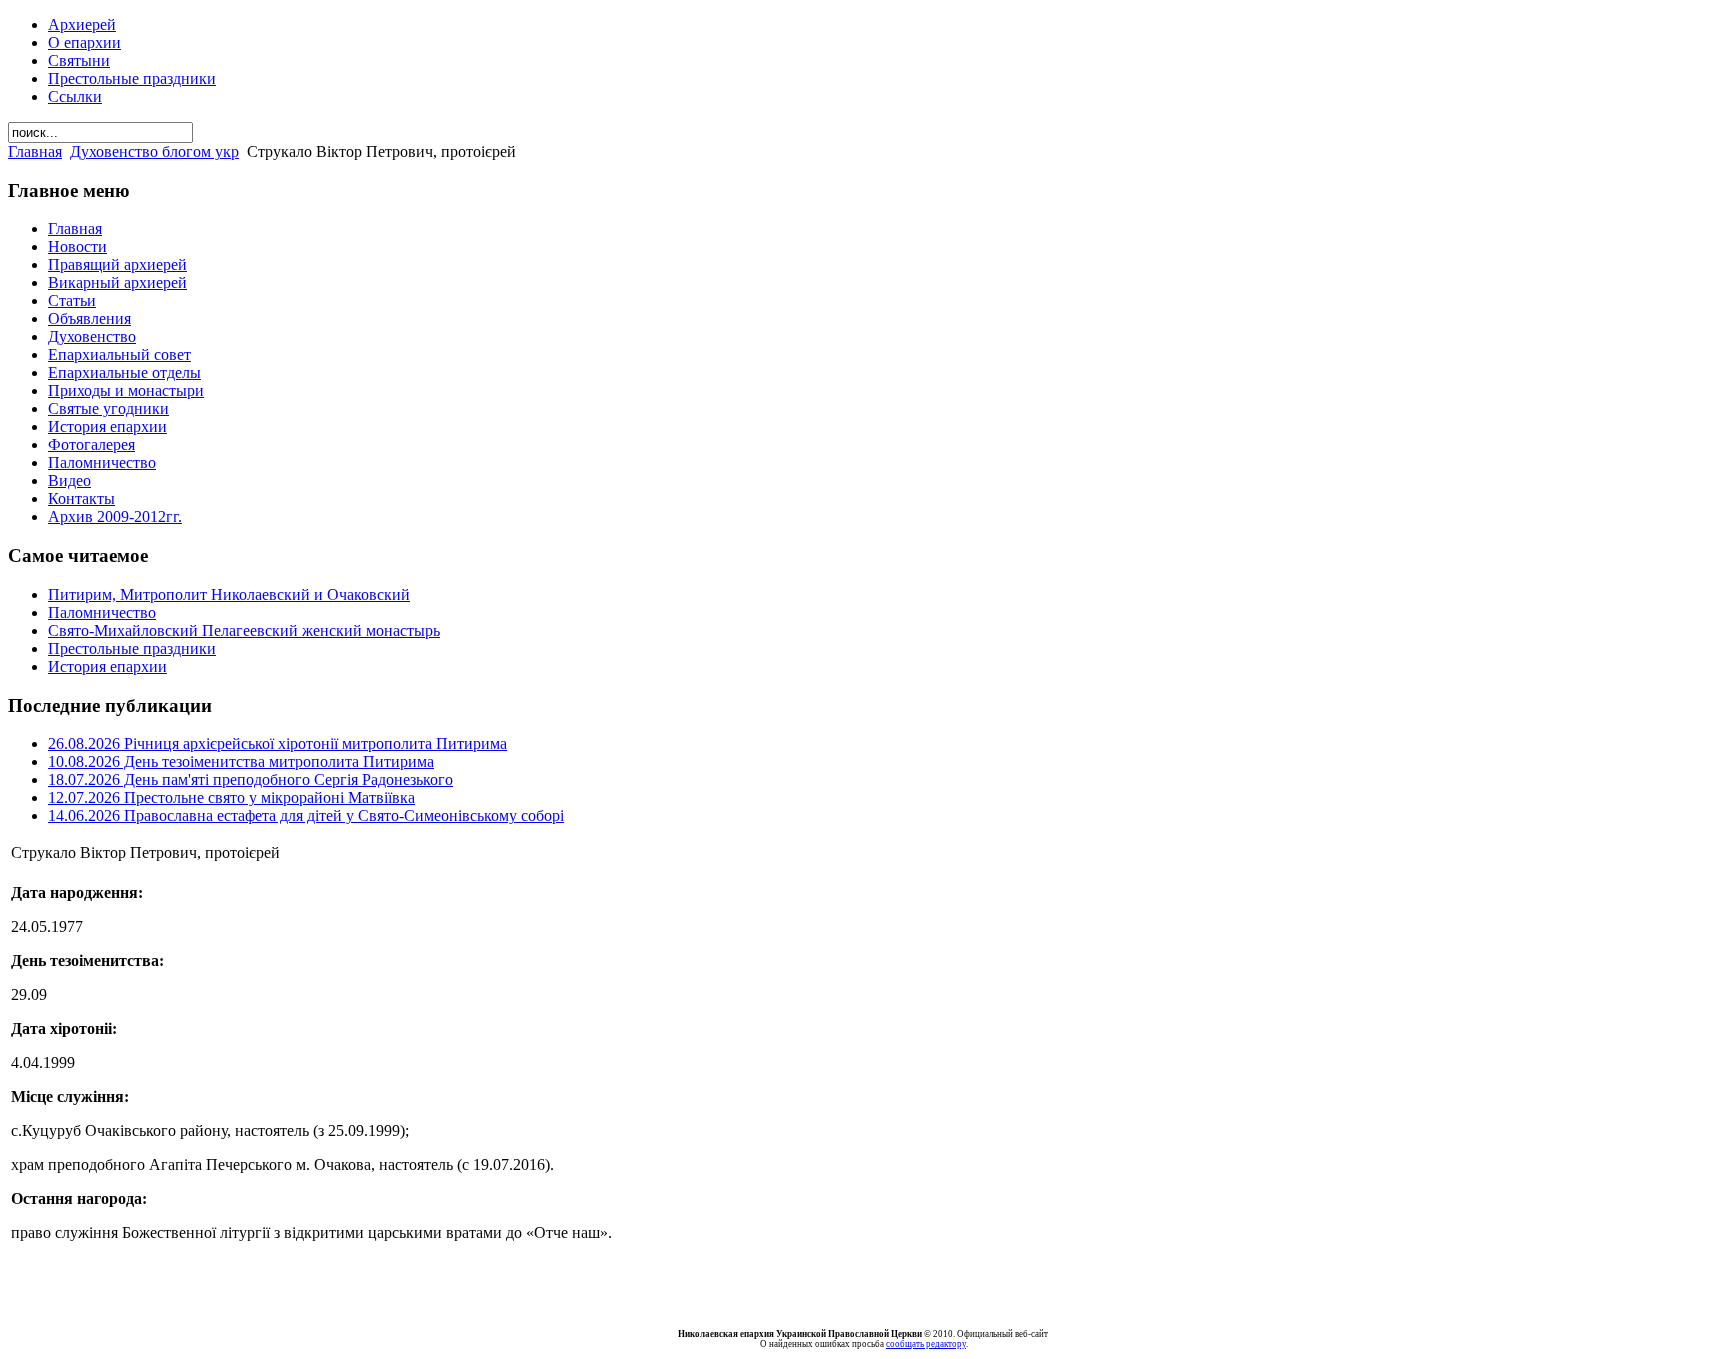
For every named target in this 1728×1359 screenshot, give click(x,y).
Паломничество (102, 612)
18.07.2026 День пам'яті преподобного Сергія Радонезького (250, 779)
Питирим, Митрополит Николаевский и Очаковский (229, 594)
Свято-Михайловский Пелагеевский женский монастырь (244, 630)
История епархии (107, 666)
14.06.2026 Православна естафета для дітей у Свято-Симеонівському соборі (306, 815)
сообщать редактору (926, 1344)
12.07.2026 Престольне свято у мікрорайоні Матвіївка (231, 797)
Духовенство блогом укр (154, 151)
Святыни (79, 60)
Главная (35, 151)
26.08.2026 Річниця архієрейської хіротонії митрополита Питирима (277, 743)
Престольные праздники (132, 78)
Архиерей (82, 24)
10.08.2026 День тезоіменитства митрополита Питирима (241, 761)
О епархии (84, 42)
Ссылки (75, 96)
